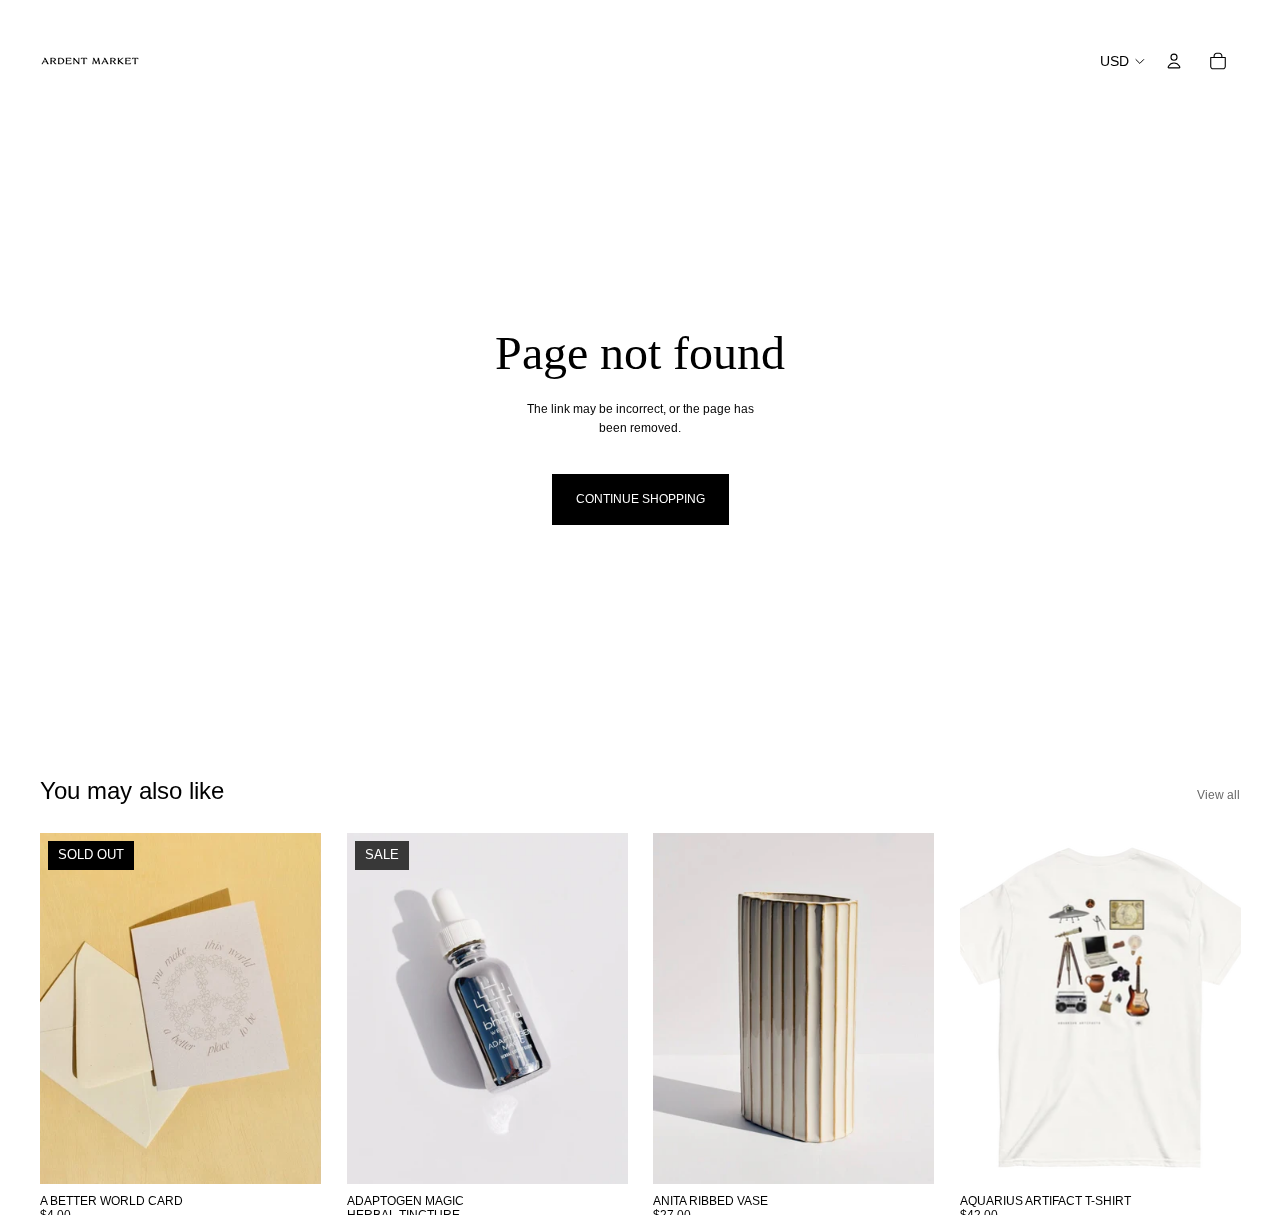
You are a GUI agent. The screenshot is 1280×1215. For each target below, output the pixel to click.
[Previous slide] (70, 1008)
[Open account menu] (1174, 61)
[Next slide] (291, 1008)
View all (1218, 795)
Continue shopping (640, 499)
